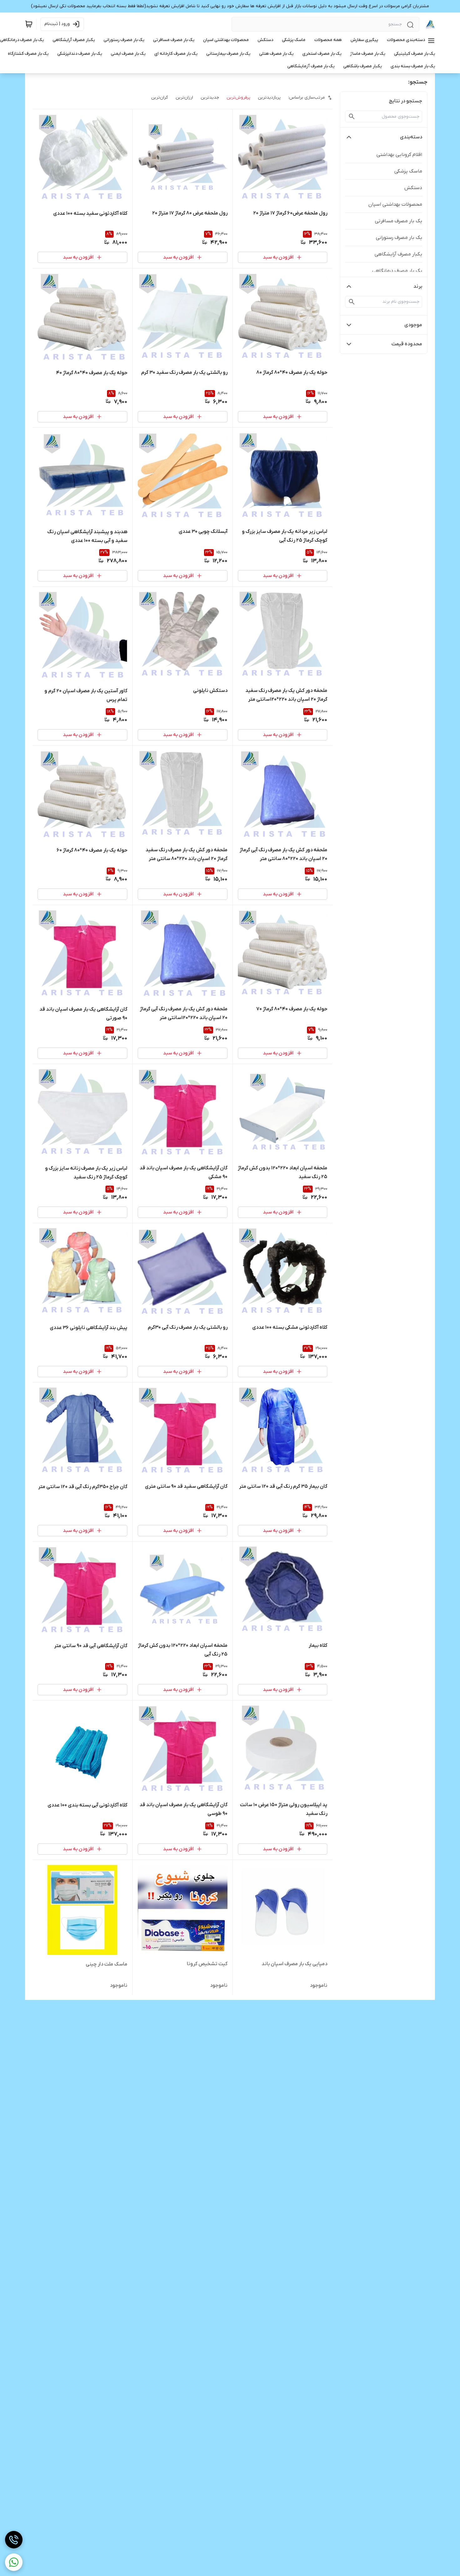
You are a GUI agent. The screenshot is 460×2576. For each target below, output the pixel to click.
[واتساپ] (14, 2562)
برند (418, 286)
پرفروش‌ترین (238, 98)
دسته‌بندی (411, 137)
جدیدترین (210, 98)
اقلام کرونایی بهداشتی (399, 155)
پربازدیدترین (269, 98)
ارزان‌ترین (184, 98)
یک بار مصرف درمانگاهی (397, 271)
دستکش (413, 188)
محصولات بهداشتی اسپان (395, 204)
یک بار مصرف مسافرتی (399, 221)
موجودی (413, 325)
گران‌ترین (160, 98)
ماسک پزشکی (408, 171)
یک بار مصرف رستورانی (399, 238)
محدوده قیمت (407, 344)
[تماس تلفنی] (14, 2540)
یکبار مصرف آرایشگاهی (398, 254)
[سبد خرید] (29, 24)
